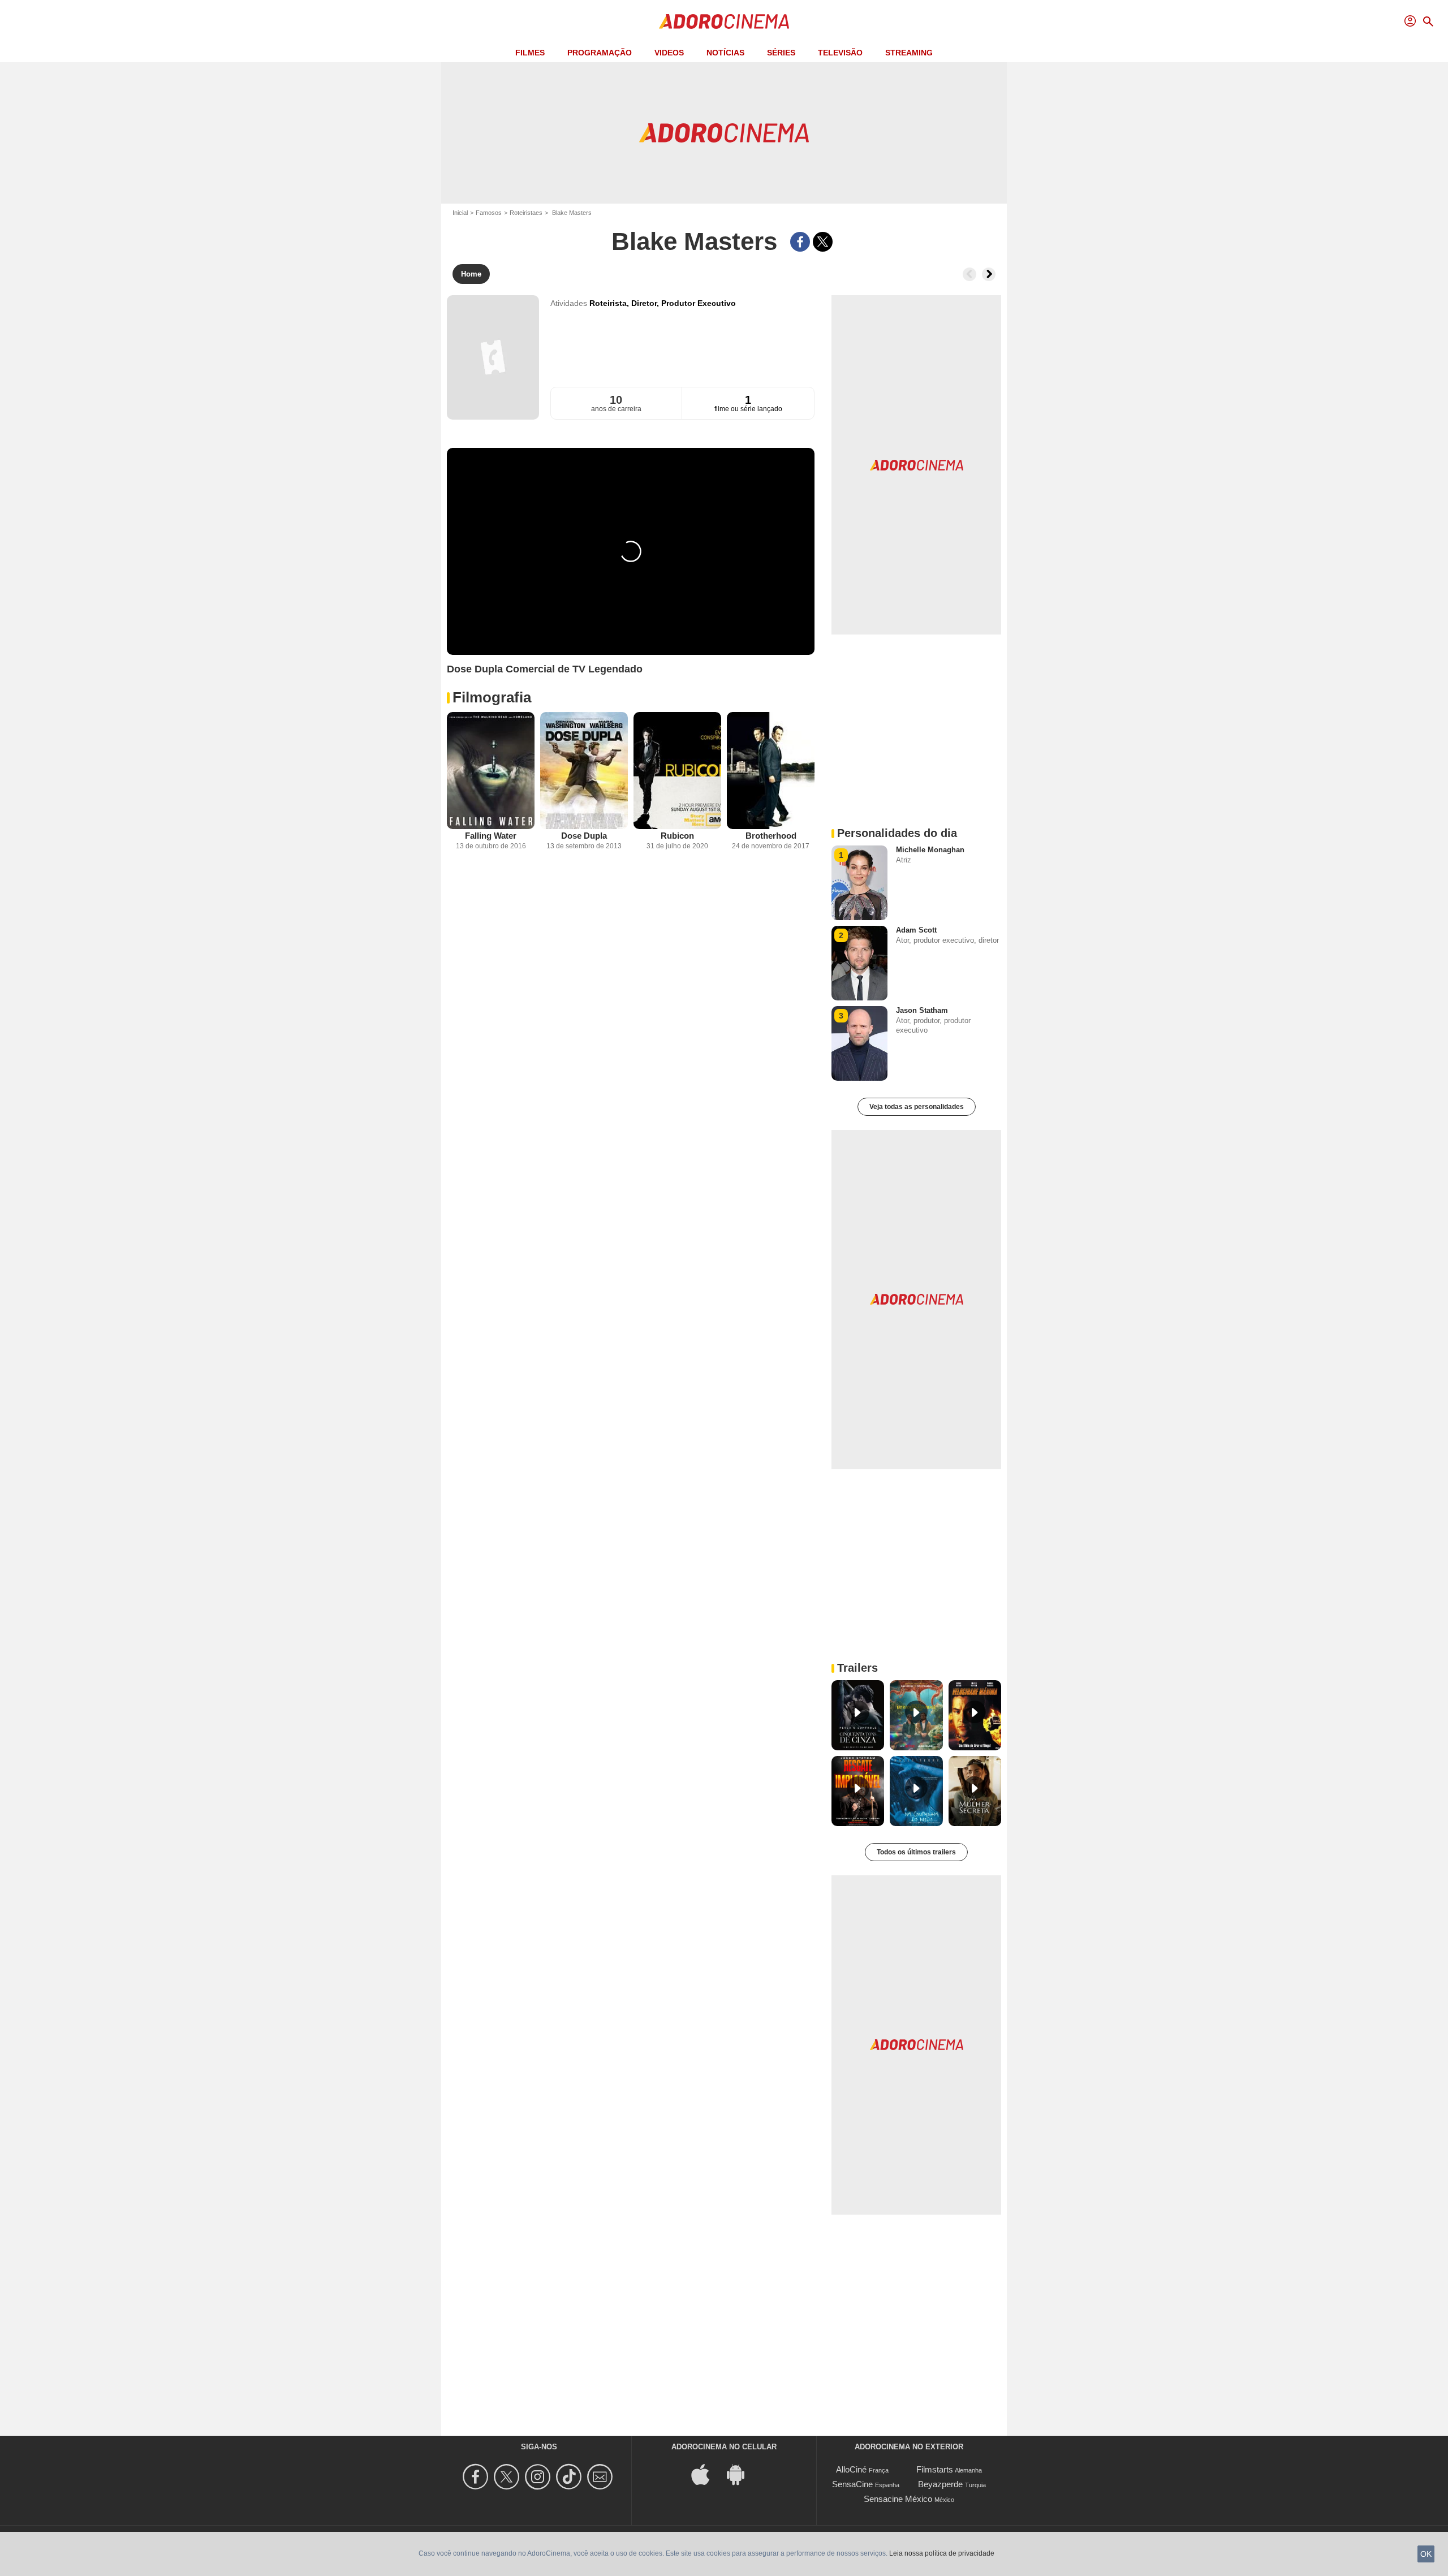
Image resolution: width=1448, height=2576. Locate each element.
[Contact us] (602, 2477)
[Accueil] (724, 21)
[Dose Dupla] (584, 771)
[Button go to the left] (969, 274)
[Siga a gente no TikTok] (570, 2477)
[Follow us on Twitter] (508, 2477)
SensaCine (852, 2484)
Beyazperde (940, 2484)
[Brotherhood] (771, 771)
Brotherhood (771, 836)
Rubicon (677, 836)
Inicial (460, 213)
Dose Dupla (584, 836)
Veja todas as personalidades (917, 1107)
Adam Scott (916, 930)
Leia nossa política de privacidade (942, 2553)
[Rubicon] (677, 771)
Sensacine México (898, 2499)
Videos (669, 53)
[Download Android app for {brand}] (742, 2474)
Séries (781, 53)
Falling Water (491, 836)
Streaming (909, 53)
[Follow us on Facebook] (477, 2477)
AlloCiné (851, 2469)
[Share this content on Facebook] (800, 242)
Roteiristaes (526, 213)
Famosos (489, 213)
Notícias (725, 53)
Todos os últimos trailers (916, 1852)
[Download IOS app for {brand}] (706, 2474)
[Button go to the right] (989, 274)
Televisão (840, 53)
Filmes (530, 53)
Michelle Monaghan (930, 850)
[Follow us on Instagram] (539, 2477)
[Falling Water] (491, 771)
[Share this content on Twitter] (823, 242)
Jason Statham (922, 1010)
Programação (600, 53)
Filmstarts (935, 2469)
